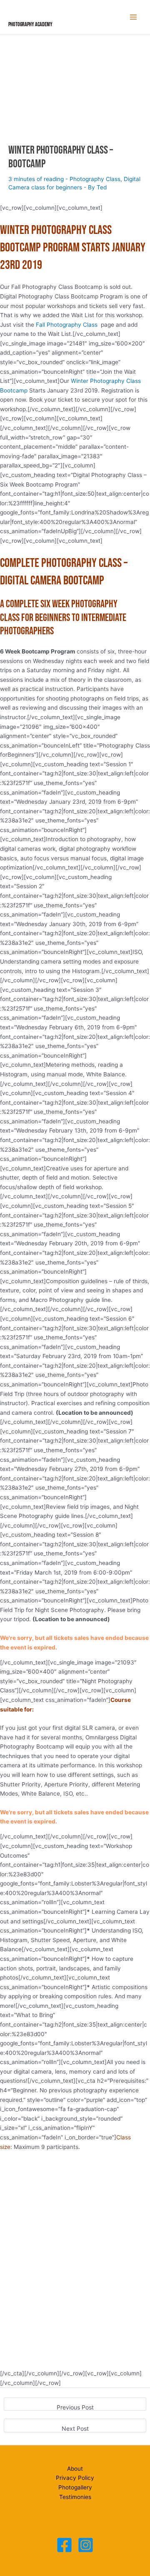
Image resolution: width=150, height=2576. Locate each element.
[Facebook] (64, 2545)
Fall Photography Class (67, 325)
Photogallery (75, 2487)
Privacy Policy (75, 2478)
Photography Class (95, 179)
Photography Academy (30, 25)
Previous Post (75, 2407)
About (75, 2469)
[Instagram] (86, 2545)
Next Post (75, 2428)
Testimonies (75, 2497)
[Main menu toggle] (134, 17)
